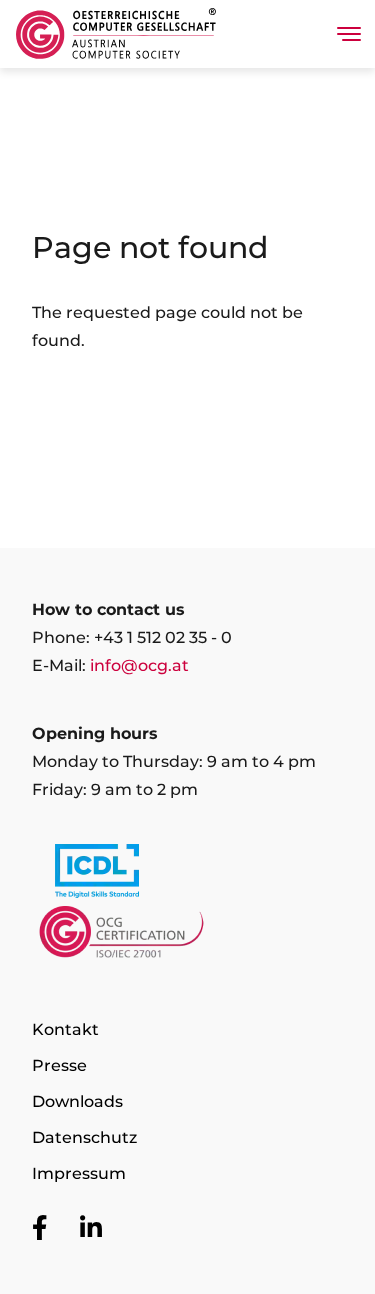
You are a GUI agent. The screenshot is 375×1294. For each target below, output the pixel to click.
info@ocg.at (139, 665)
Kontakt (65, 1029)
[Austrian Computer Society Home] (116, 34)
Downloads (77, 1101)
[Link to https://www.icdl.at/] (187, 875)
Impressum (79, 1173)
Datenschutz (84, 1137)
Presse (59, 1065)
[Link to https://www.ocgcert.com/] (187, 937)
